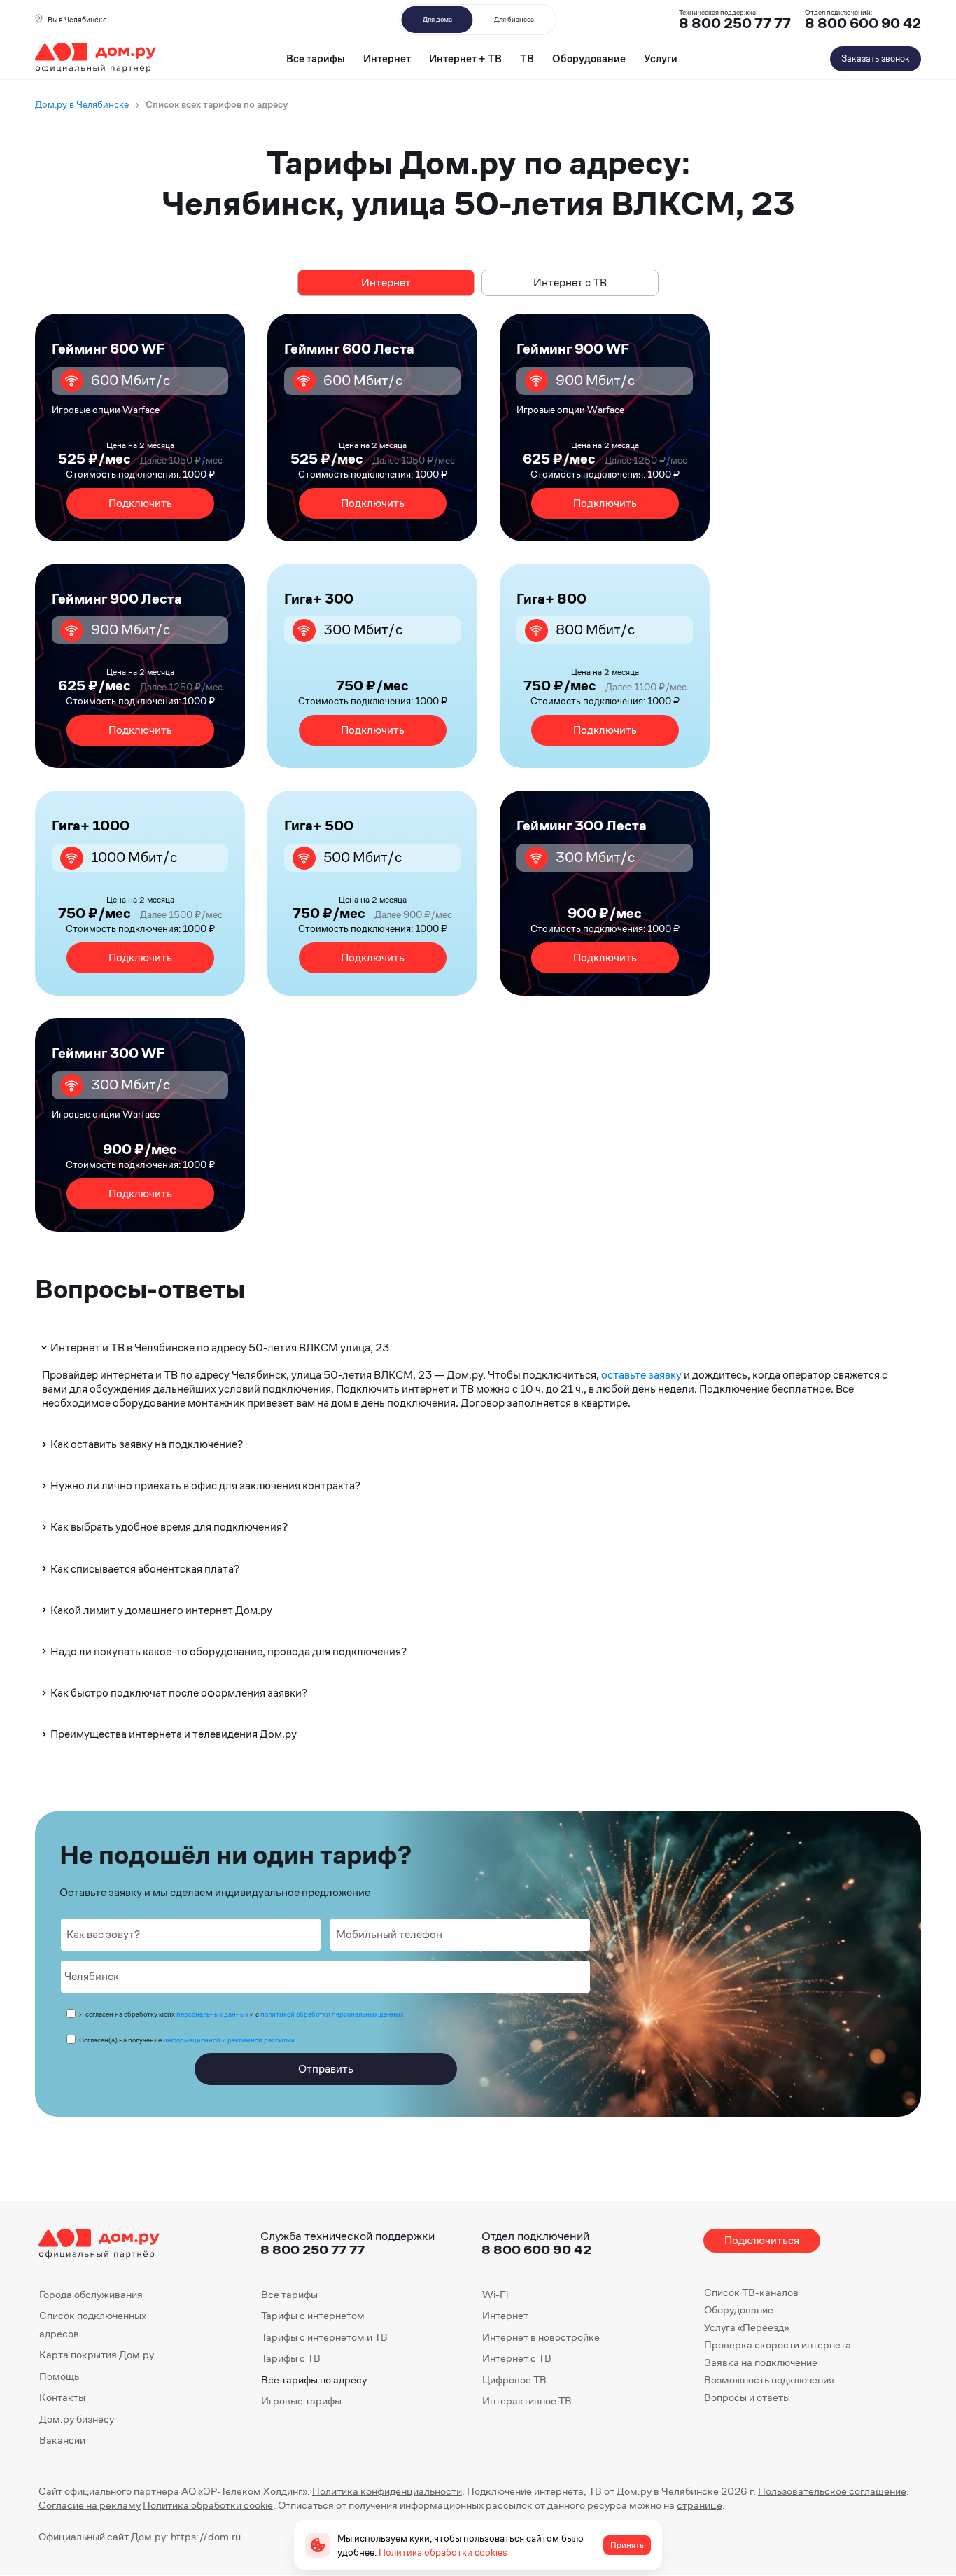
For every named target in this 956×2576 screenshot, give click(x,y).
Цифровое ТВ (514, 2380)
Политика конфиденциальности (387, 2491)
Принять (627, 2545)
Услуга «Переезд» (746, 2327)
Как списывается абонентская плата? (145, 1569)
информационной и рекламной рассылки (229, 2040)
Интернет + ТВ (465, 58)
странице (700, 2505)
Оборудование (589, 58)
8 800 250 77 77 (312, 2249)
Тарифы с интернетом (313, 2315)
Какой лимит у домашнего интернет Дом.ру (161, 1610)
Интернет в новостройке (541, 2337)
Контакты (62, 2397)
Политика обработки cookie (208, 2505)
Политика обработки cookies (443, 2552)
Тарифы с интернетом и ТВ (324, 2337)
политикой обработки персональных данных (332, 2014)
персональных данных (212, 2014)
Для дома (437, 19)
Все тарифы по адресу (314, 2380)
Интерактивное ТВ (527, 2401)
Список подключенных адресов (93, 2324)
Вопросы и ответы (747, 2397)
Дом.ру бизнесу (77, 2419)
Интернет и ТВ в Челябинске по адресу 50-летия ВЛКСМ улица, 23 (220, 1348)
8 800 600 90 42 (863, 23)
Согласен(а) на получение (187, 2040)
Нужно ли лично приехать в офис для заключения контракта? (205, 1485)
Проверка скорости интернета (778, 2345)
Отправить (326, 2069)
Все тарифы (316, 58)
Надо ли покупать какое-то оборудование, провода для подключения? (229, 1651)
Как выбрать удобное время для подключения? (169, 1527)
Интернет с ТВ (570, 283)
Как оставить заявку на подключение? (147, 1444)
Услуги (661, 58)
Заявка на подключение (761, 2362)
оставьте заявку (641, 1375)
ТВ (527, 58)
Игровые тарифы (301, 2401)
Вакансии (62, 2440)
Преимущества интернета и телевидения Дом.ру (174, 1734)
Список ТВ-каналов (751, 2292)
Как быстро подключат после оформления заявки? (179, 1693)
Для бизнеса (514, 19)
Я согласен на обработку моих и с (241, 2014)
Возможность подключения (769, 2380)
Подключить (140, 503)
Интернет (387, 58)
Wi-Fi (495, 2294)
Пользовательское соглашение (832, 2491)
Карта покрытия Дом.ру (97, 2354)
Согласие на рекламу (90, 2505)
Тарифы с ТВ (291, 2358)
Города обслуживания (91, 2294)
